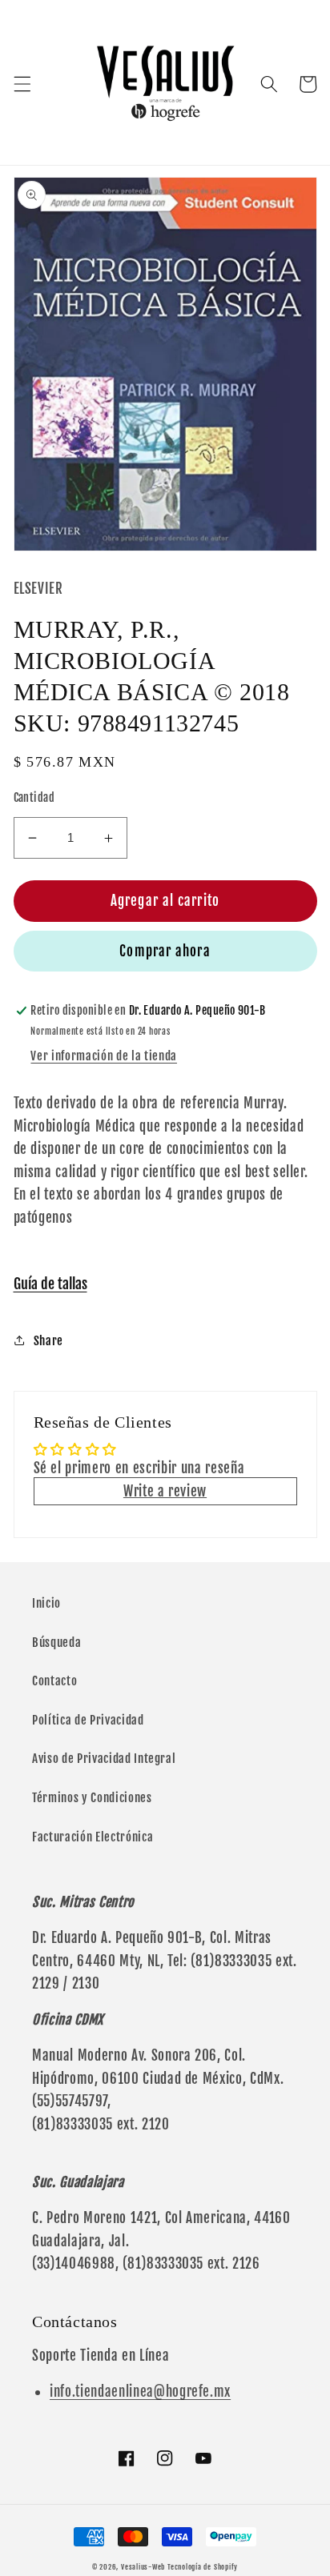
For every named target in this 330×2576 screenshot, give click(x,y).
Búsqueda (56, 1642)
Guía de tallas (50, 1284)
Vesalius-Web (143, 2567)
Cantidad (34, 798)
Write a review (165, 1491)
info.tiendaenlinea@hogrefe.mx (140, 2392)
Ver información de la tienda (103, 1056)
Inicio (46, 1603)
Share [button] (48, 1340)
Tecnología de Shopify (203, 2567)
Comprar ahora (165, 951)
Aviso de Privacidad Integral (104, 1758)
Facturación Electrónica (93, 1837)
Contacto (54, 1681)
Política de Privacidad (88, 1720)
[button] (22, 84)
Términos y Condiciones (92, 1797)
